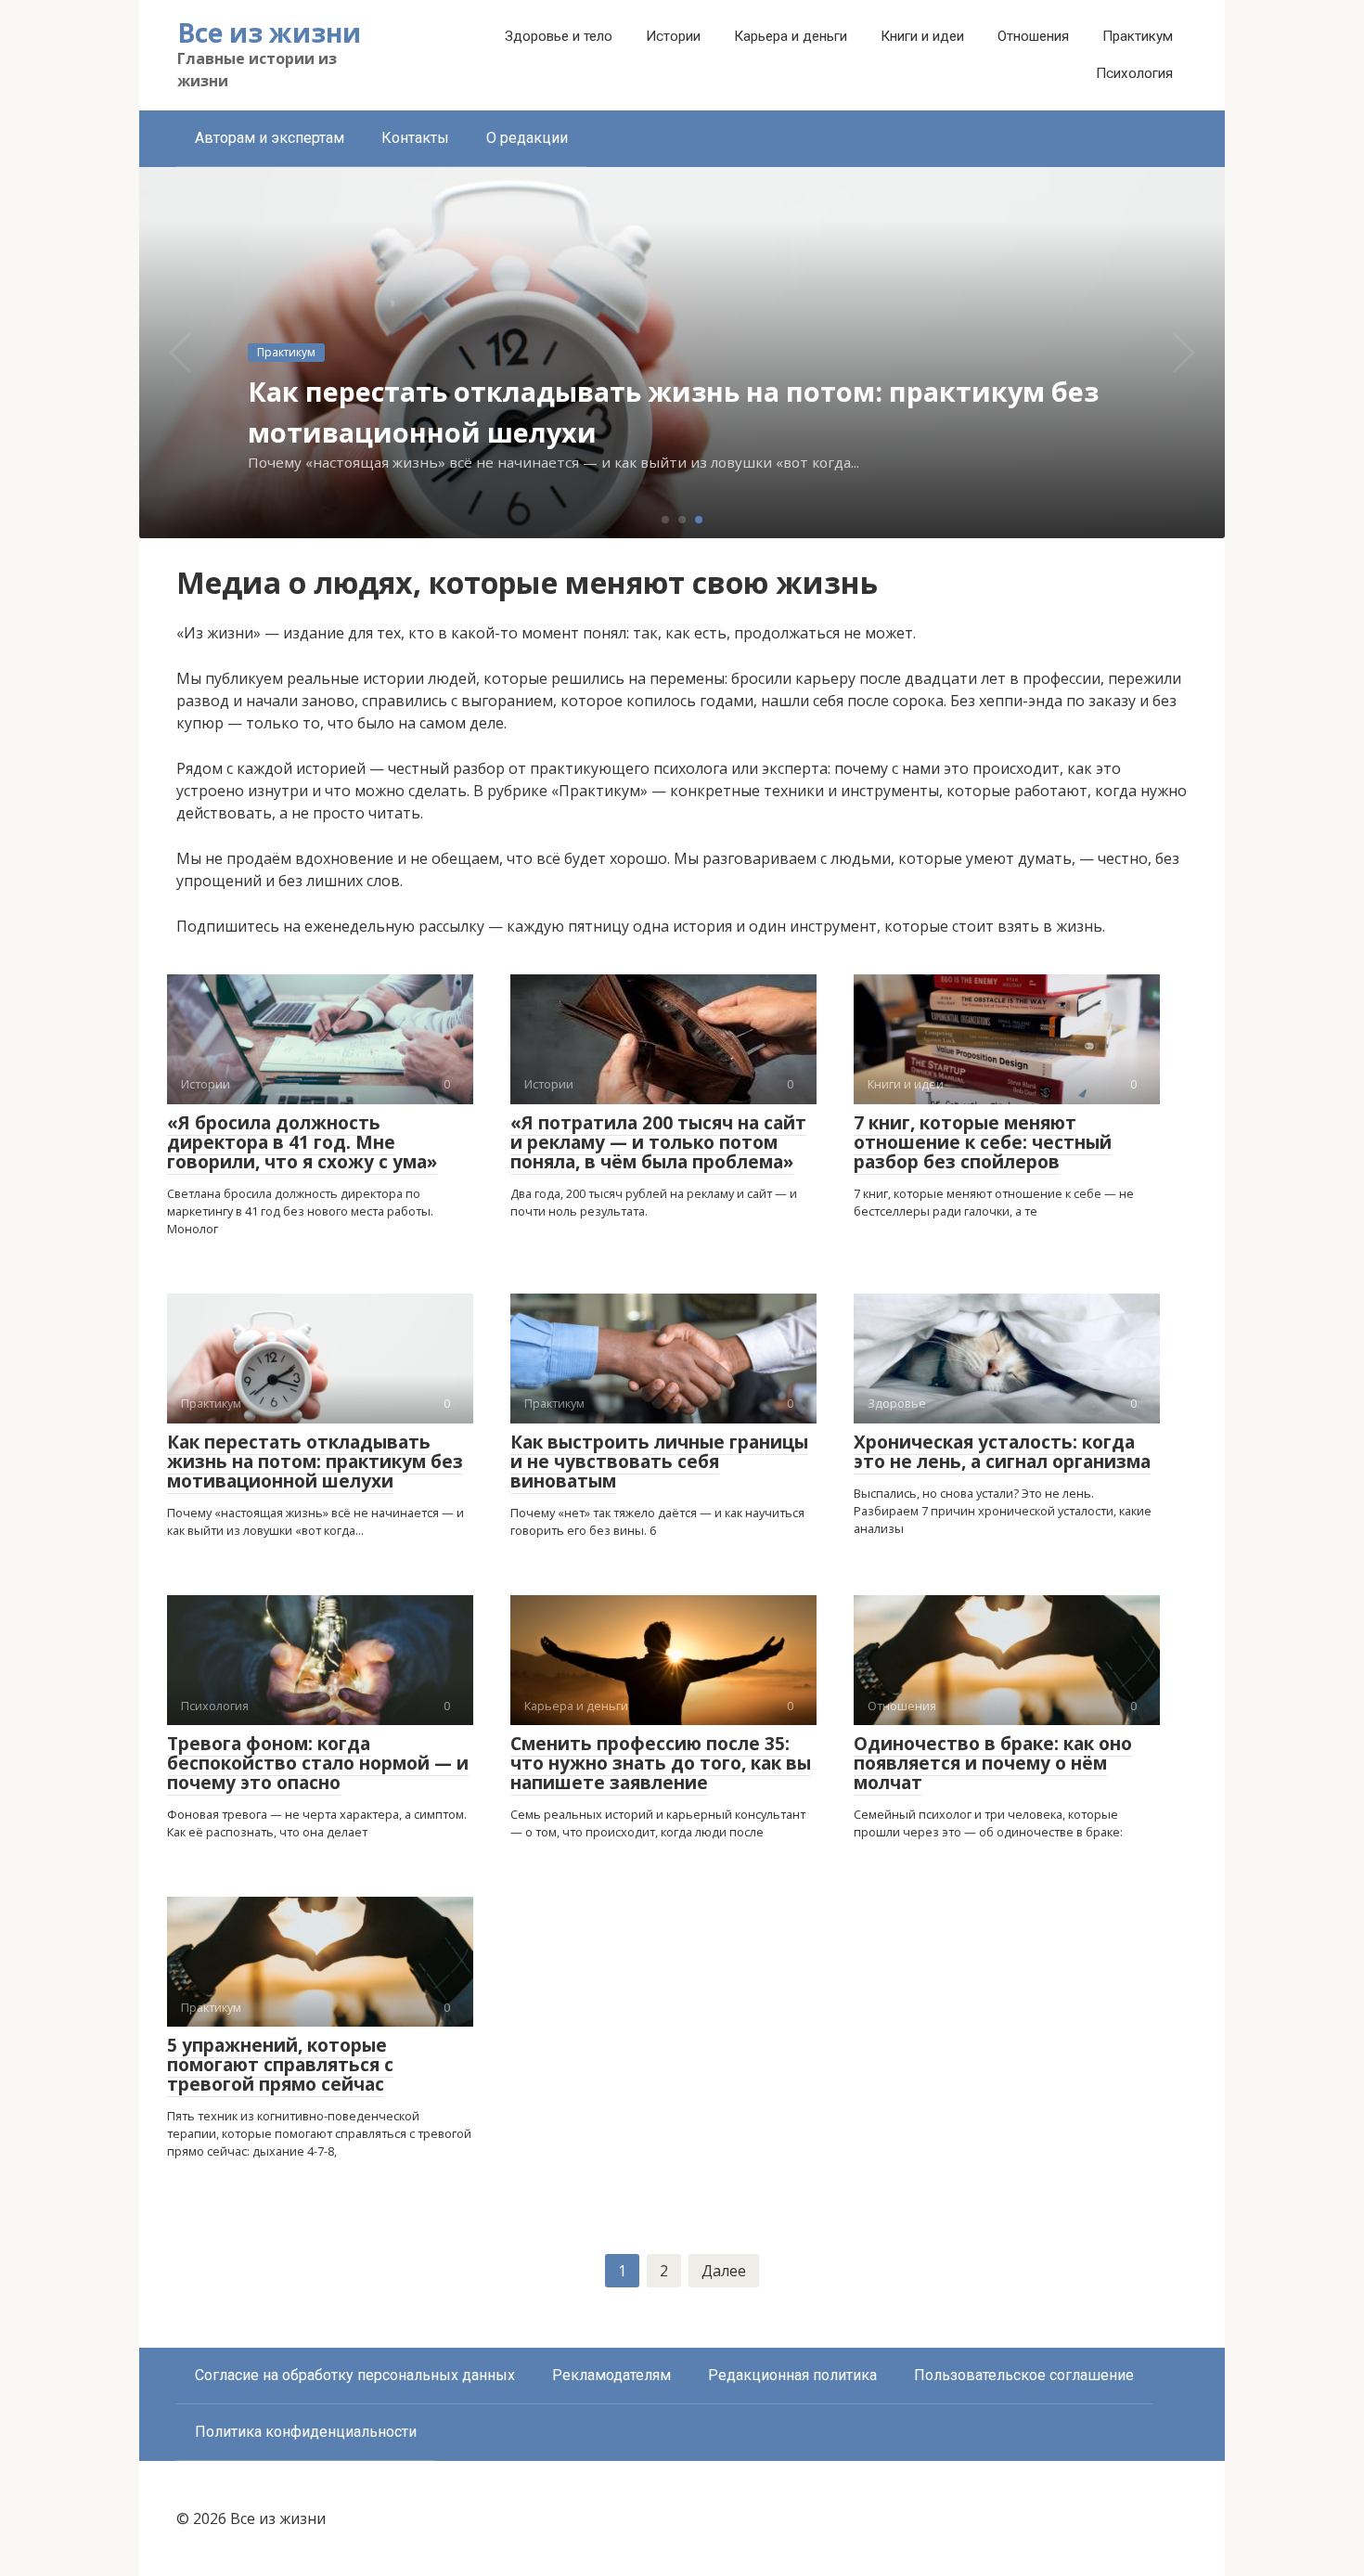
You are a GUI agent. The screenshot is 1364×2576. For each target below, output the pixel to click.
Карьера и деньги (791, 36)
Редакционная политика (792, 2375)
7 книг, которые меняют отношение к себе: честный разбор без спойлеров (983, 1142)
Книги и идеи (922, 36)
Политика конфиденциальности (306, 2432)
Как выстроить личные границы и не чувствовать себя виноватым (659, 1462)
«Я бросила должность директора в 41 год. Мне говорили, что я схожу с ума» (302, 1142)
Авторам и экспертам (270, 138)
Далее (724, 2271)
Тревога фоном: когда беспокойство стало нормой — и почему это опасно (318, 1763)
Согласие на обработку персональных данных (355, 2375)
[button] (665, 520)
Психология (1134, 73)
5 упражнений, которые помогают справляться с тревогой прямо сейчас (280, 2065)
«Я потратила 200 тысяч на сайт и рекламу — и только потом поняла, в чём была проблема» (658, 1142)
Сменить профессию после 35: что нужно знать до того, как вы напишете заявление (661, 1763)
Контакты (415, 138)
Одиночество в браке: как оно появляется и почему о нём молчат (993, 1763)
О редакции (527, 138)
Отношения (1033, 36)
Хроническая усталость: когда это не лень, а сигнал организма (1002, 1452)
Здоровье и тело (559, 36)
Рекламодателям (611, 2375)
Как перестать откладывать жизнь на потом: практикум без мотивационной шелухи (315, 1462)
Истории (673, 36)
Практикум (1138, 36)
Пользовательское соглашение (1024, 2375)
